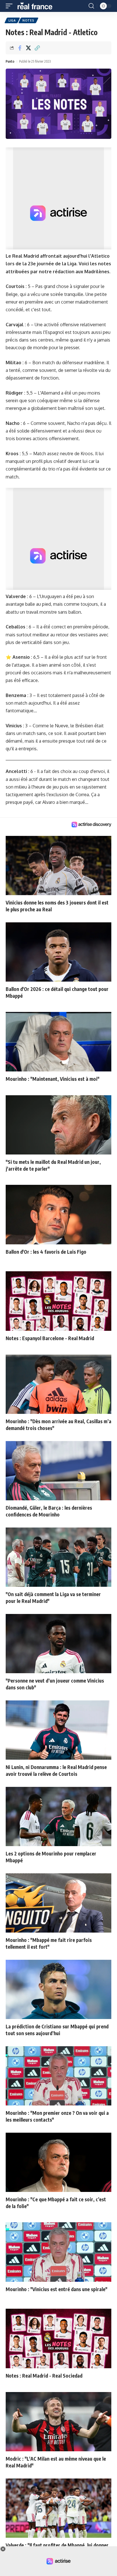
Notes (28, 20)
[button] (11, 6)
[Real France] (37, 6)
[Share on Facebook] (20, 48)
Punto (10, 61)
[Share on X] (28, 48)
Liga (12, 20)
